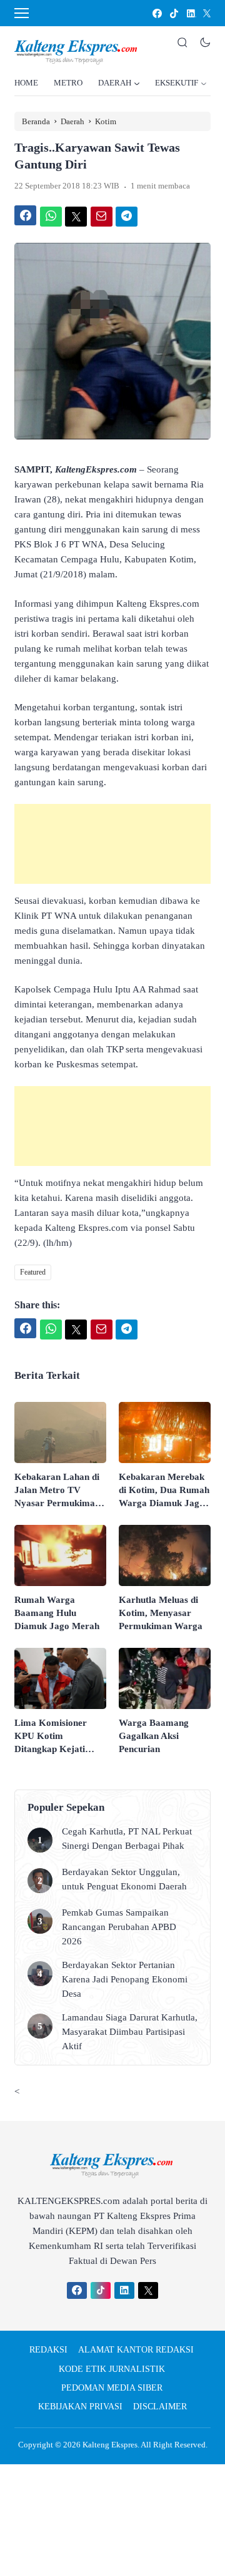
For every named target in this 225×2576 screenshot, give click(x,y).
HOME (26, 83)
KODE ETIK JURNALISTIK (112, 2369)
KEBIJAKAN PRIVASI (80, 2407)
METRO (68, 83)
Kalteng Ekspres (110, 2445)
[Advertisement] (112, 844)
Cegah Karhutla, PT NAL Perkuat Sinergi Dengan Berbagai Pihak (127, 1839)
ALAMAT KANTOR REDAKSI (136, 2350)
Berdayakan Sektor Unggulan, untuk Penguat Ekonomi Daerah (124, 1879)
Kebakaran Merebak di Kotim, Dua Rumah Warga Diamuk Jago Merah (164, 1491)
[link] (157, 13)
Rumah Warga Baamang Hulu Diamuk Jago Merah (57, 1613)
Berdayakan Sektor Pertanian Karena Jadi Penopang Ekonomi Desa (125, 1979)
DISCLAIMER (160, 2407)
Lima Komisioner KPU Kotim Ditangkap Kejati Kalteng (51, 1737)
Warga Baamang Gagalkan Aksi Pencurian (154, 1736)
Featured (33, 1272)
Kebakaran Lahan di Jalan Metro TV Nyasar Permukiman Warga (57, 1491)
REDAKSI (48, 2350)
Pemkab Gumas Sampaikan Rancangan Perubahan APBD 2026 (119, 1927)
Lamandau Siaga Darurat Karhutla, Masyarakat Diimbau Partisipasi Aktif (130, 2032)
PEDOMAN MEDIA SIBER (112, 2388)
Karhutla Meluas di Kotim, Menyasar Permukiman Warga (161, 1613)
